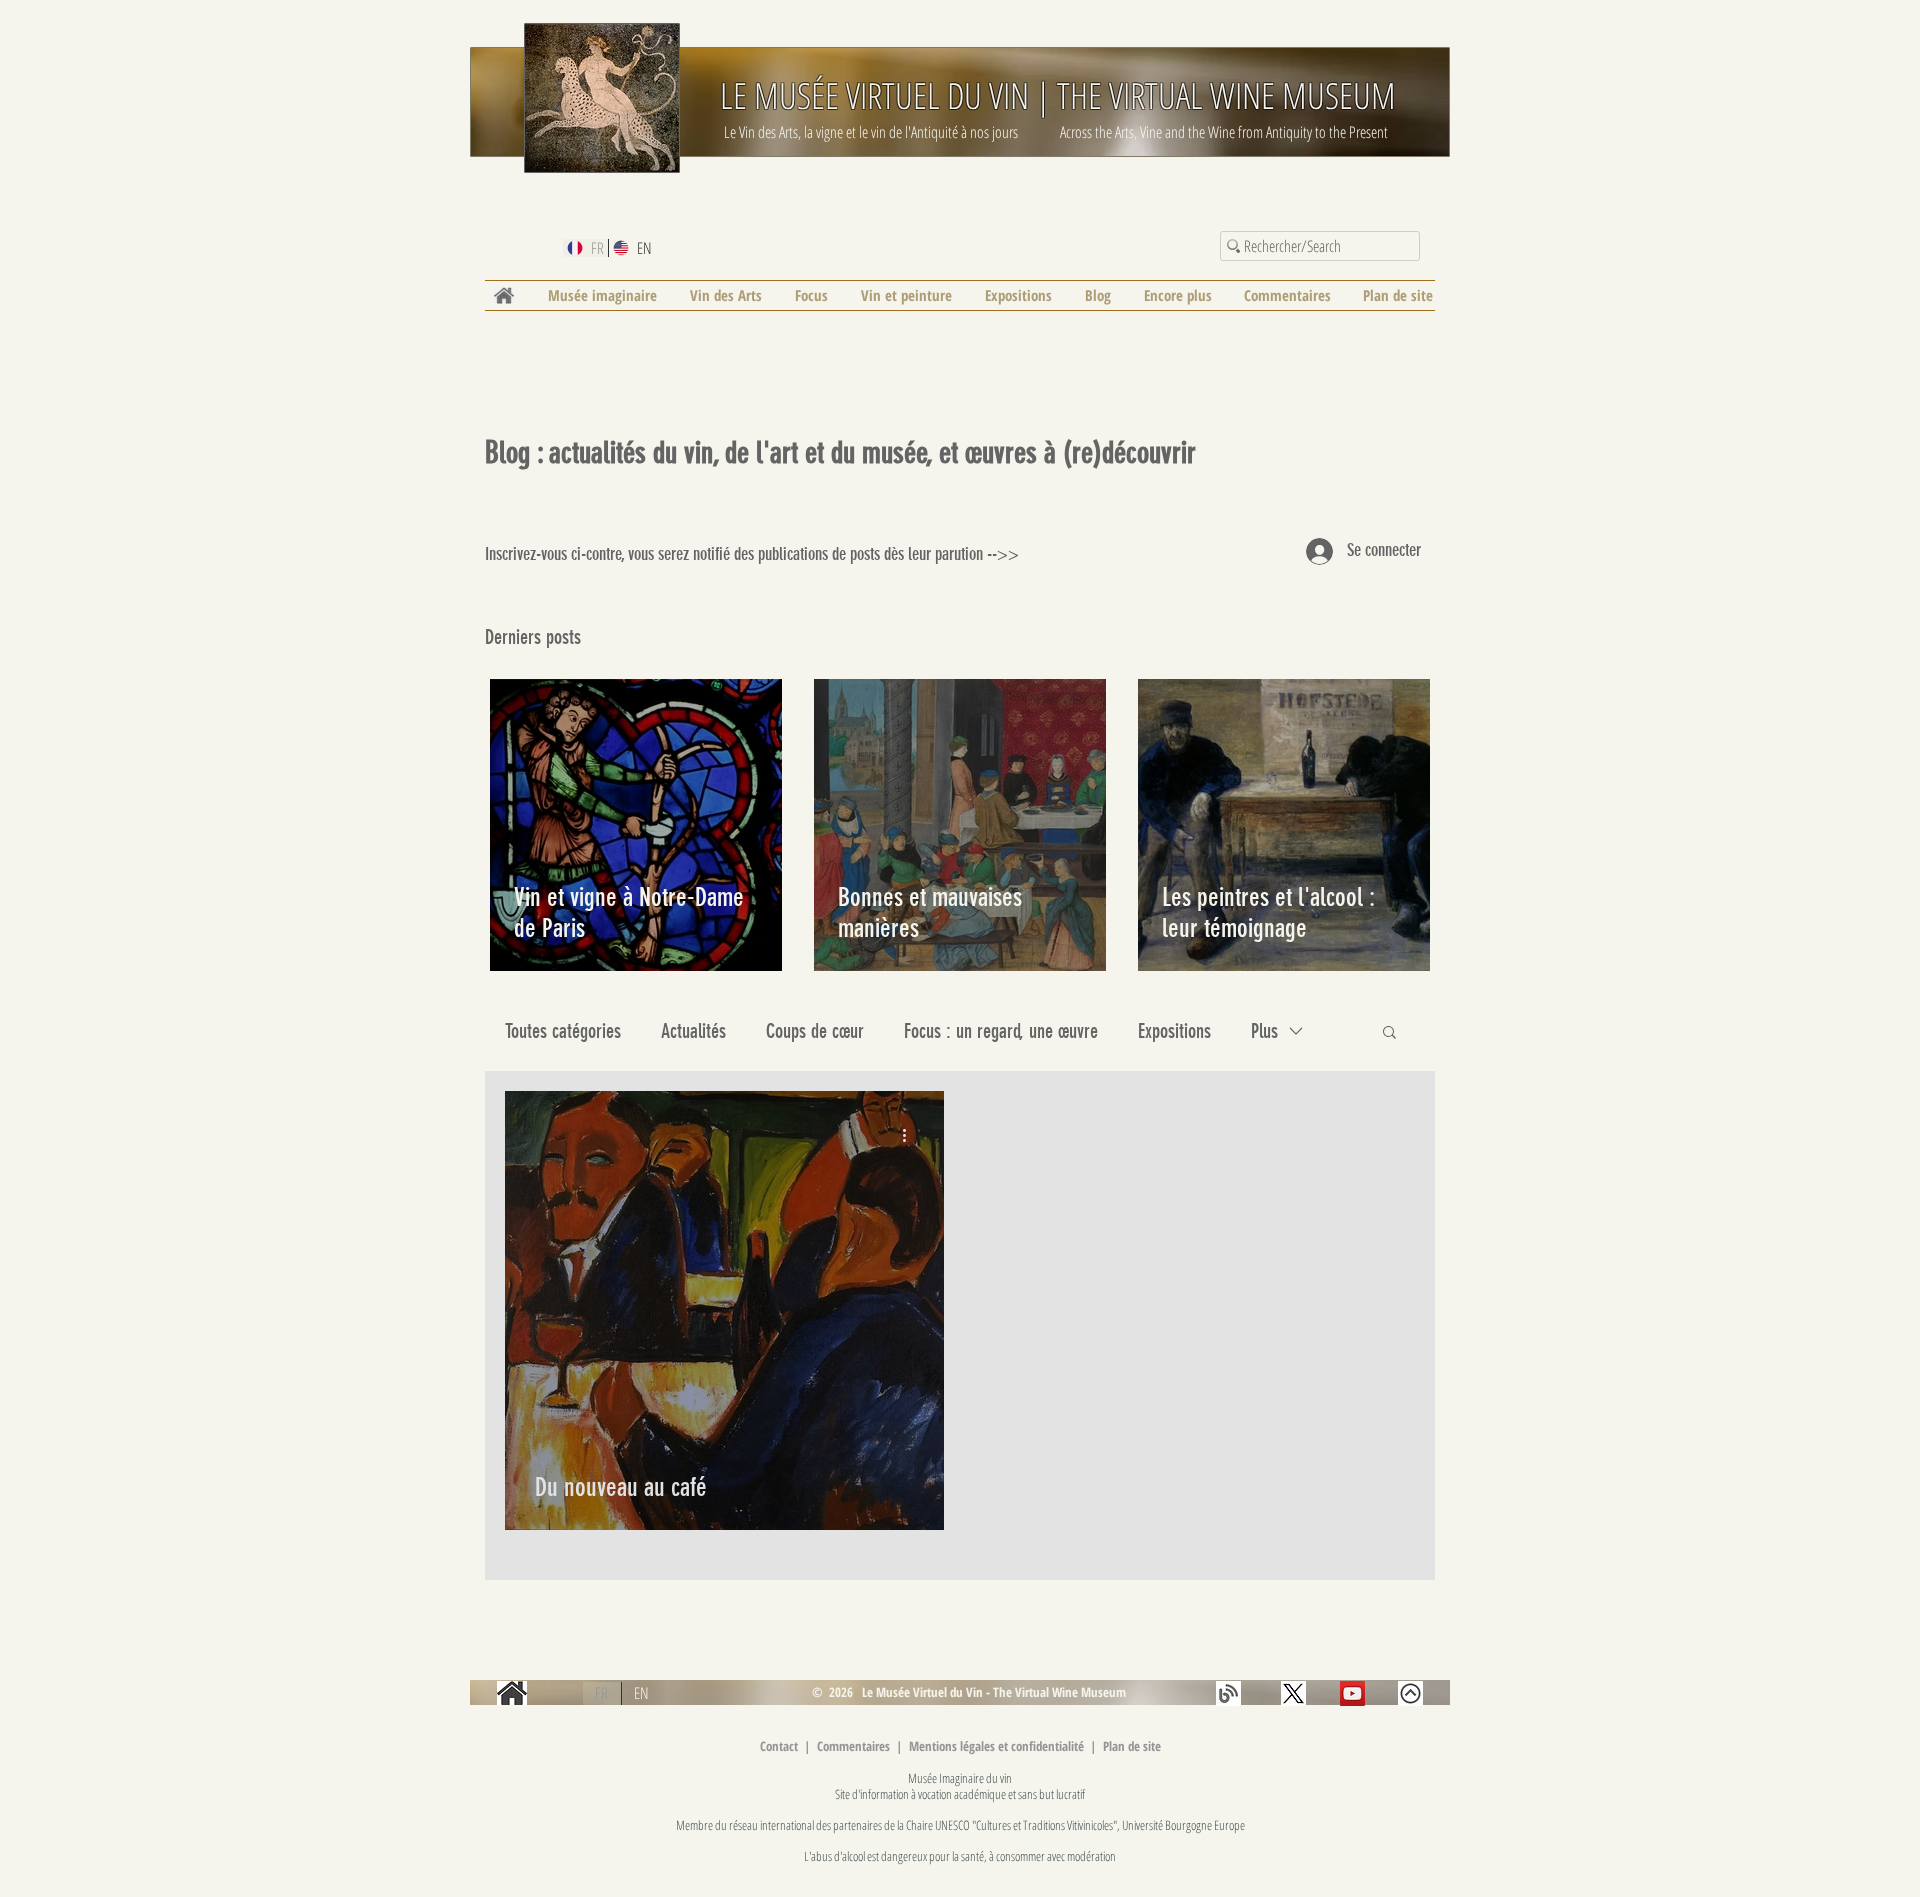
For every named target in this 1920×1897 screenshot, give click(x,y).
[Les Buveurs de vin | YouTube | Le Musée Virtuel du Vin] (1352, 1693)
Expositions (1174, 1031)
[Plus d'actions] (911, 1135)
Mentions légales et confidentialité (998, 1746)
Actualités (693, 1031)
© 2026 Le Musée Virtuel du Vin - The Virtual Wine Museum (967, 1692)
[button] (1389, 1033)
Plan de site (1132, 1746)
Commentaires (855, 1746)
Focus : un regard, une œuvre (1001, 1031)
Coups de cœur (815, 1031)
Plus (1264, 1031)
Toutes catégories (563, 1031)
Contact (779, 1746)
